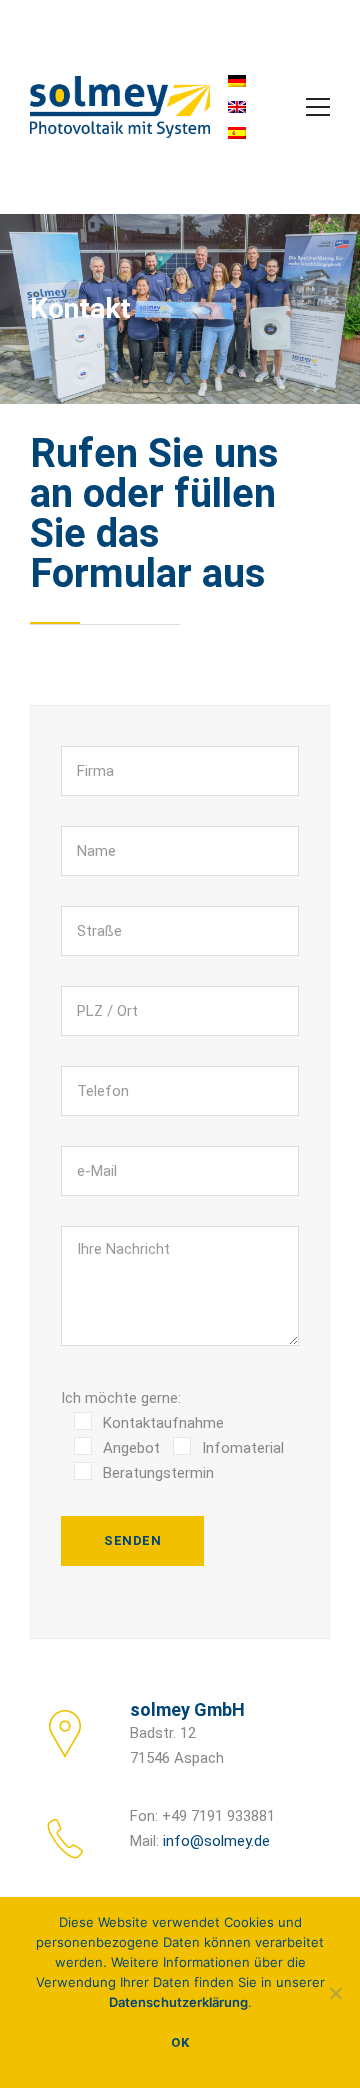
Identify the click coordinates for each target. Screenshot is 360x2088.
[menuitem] (237, 81)
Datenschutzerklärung (178, 2002)
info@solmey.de (216, 1841)
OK (180, 2042)
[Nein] (335, 1993)
